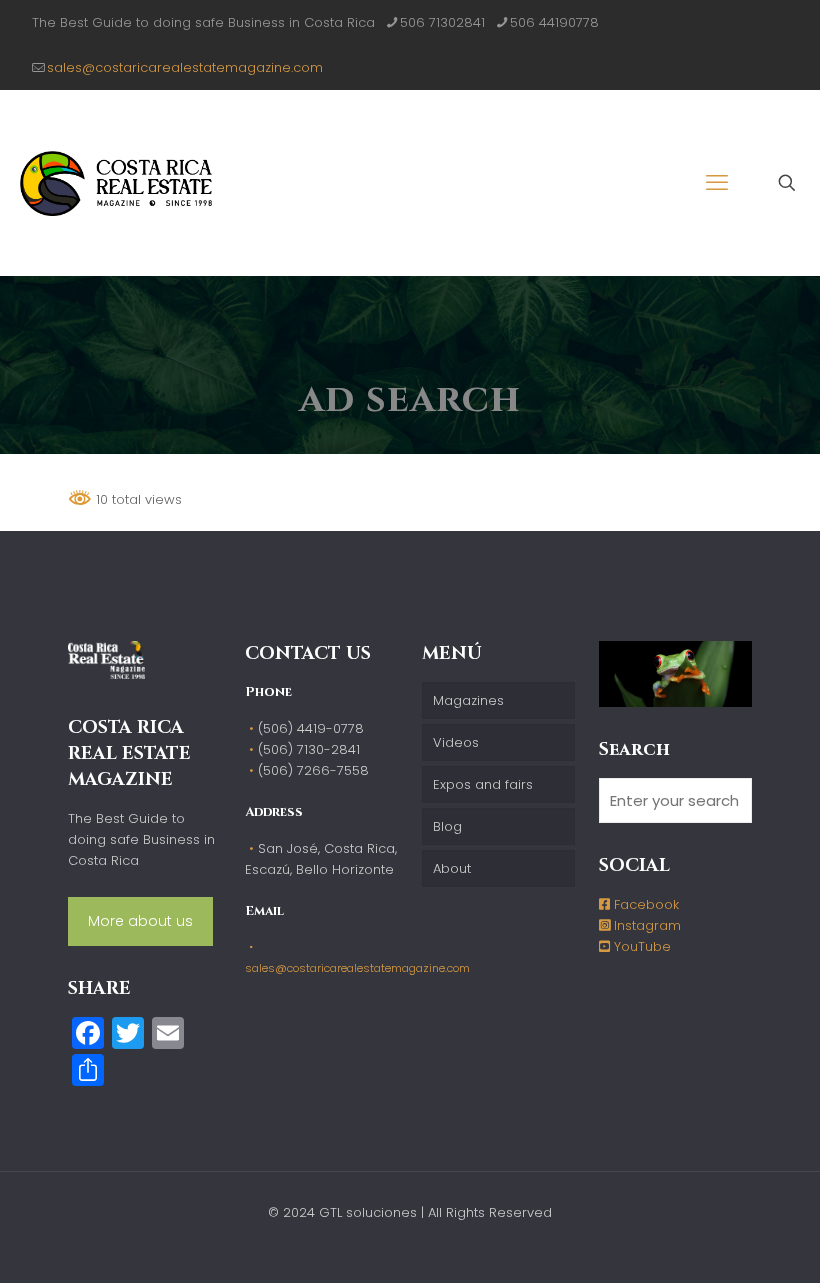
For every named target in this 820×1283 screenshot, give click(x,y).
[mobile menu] (717, 183)
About (452, 868)
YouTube (640, 946)
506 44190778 (554, 22)
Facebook (644, 904)
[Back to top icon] (724, 1242)
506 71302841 (442, 22)
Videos (456, 742)
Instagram (645, 925)
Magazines (468, 700)
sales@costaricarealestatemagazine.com (185, 67)
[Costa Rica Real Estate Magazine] (116, 182)
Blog (447, 826)
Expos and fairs (483, 784)
